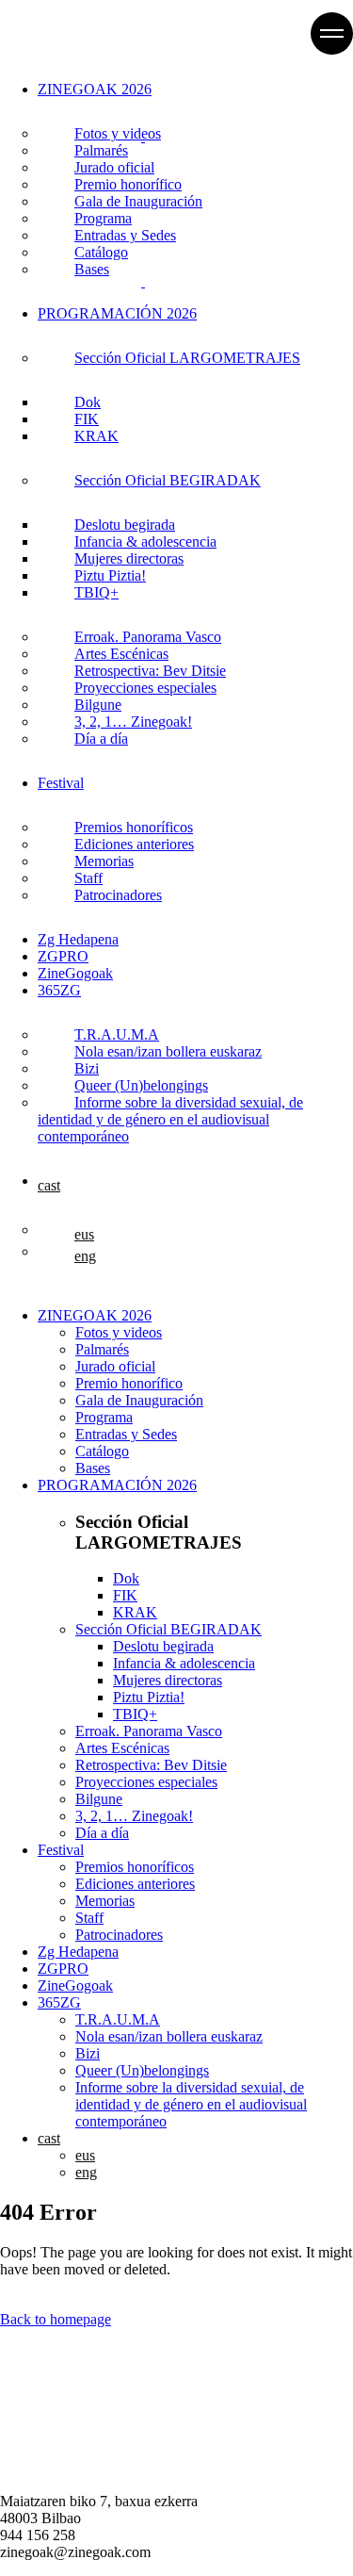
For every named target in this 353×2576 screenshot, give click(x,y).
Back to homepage (56, 2319)
